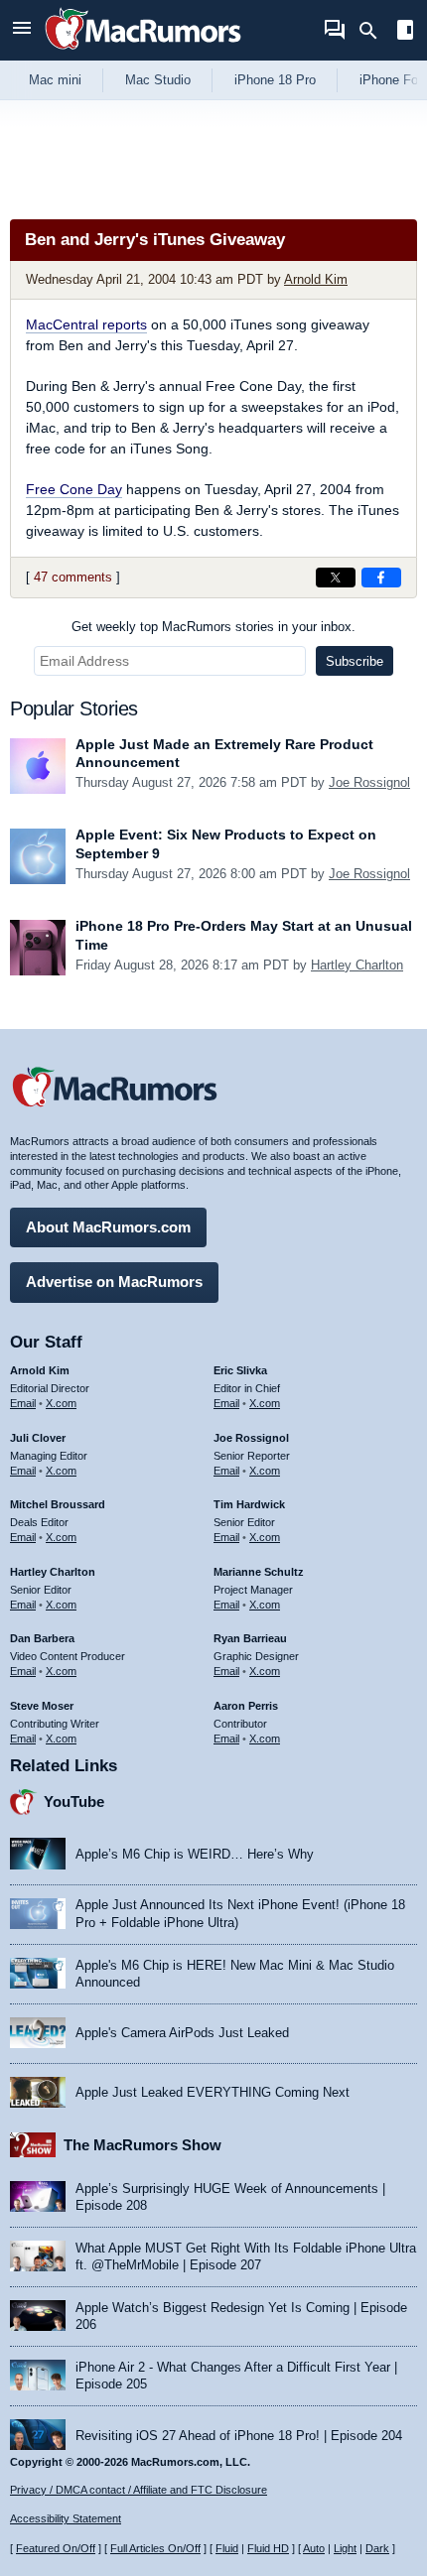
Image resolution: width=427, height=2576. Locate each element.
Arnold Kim (316, 279)
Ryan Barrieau (250, 1638)
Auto (314, 2548)
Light (345, 2548)
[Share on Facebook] (381, 578)
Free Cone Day (74, 489)
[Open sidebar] (405, 32)
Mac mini (55, 80)
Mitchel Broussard (58, 1504)
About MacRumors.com (108, 1227)
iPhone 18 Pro (275, 80)
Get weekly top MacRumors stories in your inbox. (213, 627)
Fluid (227, 2548)
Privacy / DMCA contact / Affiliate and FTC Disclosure (139, 2490)
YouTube (74, 1802)
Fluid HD (268, 2548)
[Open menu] (22, 30)
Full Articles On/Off (155, 2548)
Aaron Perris (246, 1706)
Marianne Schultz (259, 1572)
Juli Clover (38, 1438)
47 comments (73, 577)
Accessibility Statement (66, 2518)
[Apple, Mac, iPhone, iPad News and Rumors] (143, 52)
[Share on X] (336, 578)
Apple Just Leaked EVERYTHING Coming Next (213, 2092)
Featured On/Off (56, 2548)
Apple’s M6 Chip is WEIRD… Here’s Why (195, 1854)
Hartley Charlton (357, 965)
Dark (377, 2548)
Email (23, 1403)
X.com (61, 1403)
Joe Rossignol (369, 782)
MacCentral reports (86, 324)
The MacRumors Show (142, 2145)
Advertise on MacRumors (114, 1282)
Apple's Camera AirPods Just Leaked (182, 2033)
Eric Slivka (240, 1370)
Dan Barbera (42, 1638)
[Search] (375, 31)
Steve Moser (42, 1706)
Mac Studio (158, 80)
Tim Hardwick (249, 1504)
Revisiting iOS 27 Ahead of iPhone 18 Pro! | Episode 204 (239, 2436)
